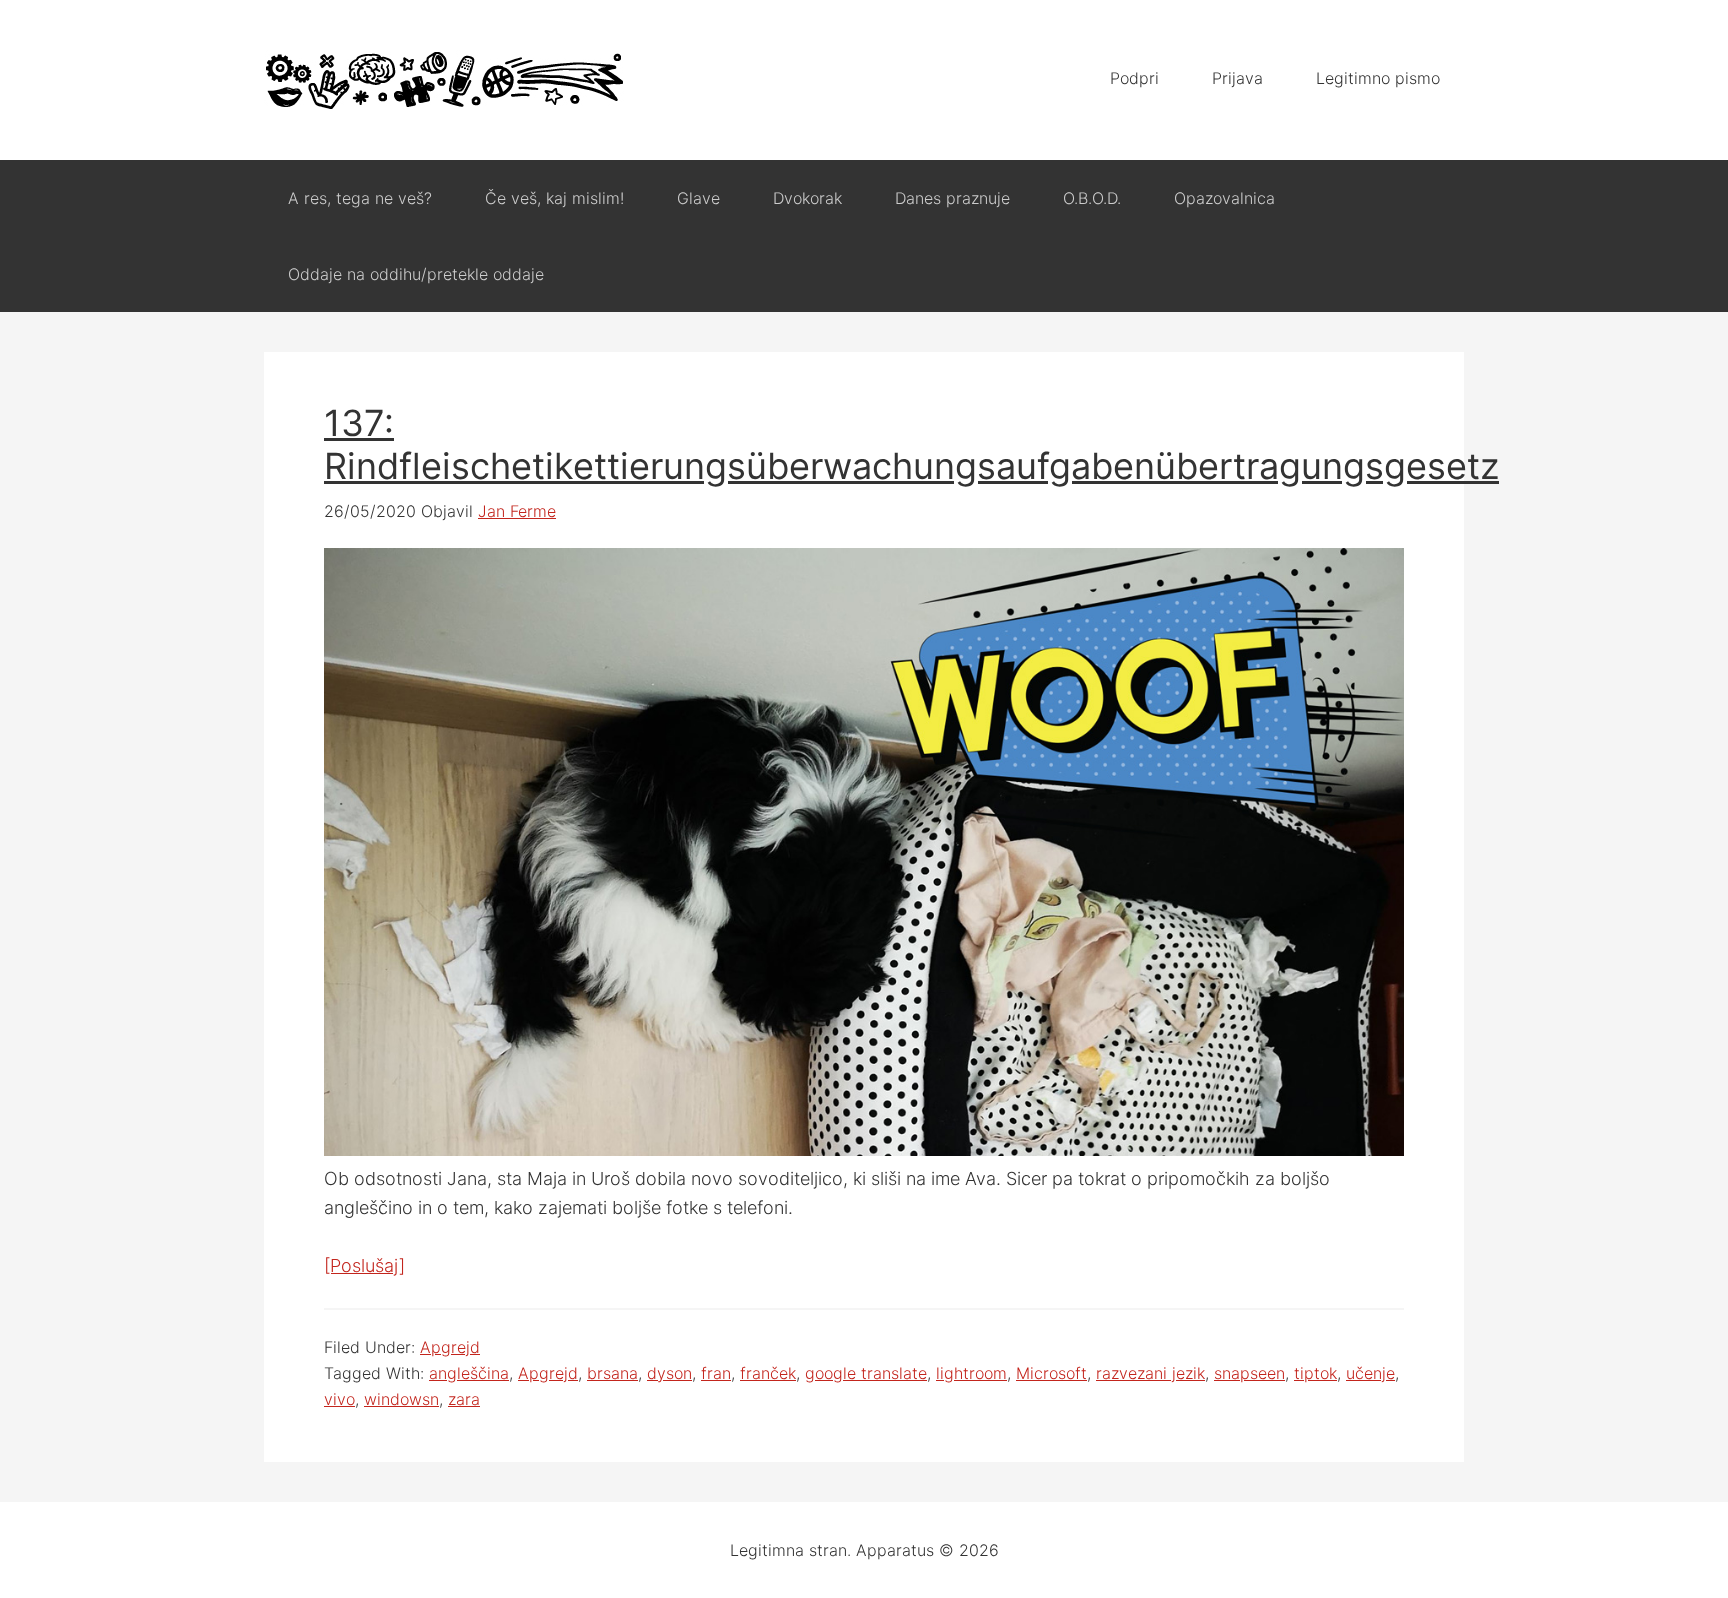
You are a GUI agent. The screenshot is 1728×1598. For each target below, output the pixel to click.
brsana (612, 1373)
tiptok (1315, 1373)
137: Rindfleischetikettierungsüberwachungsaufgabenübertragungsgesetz (911, 444)
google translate (866, 1373)
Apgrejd (450, 1347)
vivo (339, 1399)
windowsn (401, 1399)
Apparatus (444, 80)
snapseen (1249, 1373)
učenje (1370, 1373)
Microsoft (1051, 1373)
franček (768, 1373)
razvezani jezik (1150, 1373)
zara (464, 1399)
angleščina (469, 1373)
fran (716, 1373)
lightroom (971, 1373)
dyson (669, 1373)
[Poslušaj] (364, 1265)
